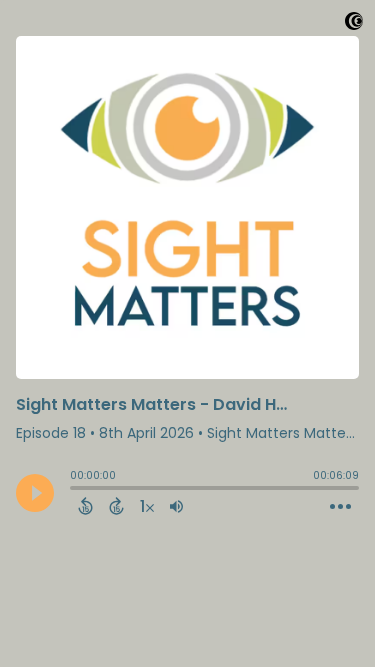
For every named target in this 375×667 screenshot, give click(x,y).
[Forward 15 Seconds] (116, 506)
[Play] (35, 493)
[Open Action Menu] (340, 507)
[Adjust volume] (176, 506)
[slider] (75, 490)
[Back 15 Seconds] (85, 506)
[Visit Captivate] (354, 24)
